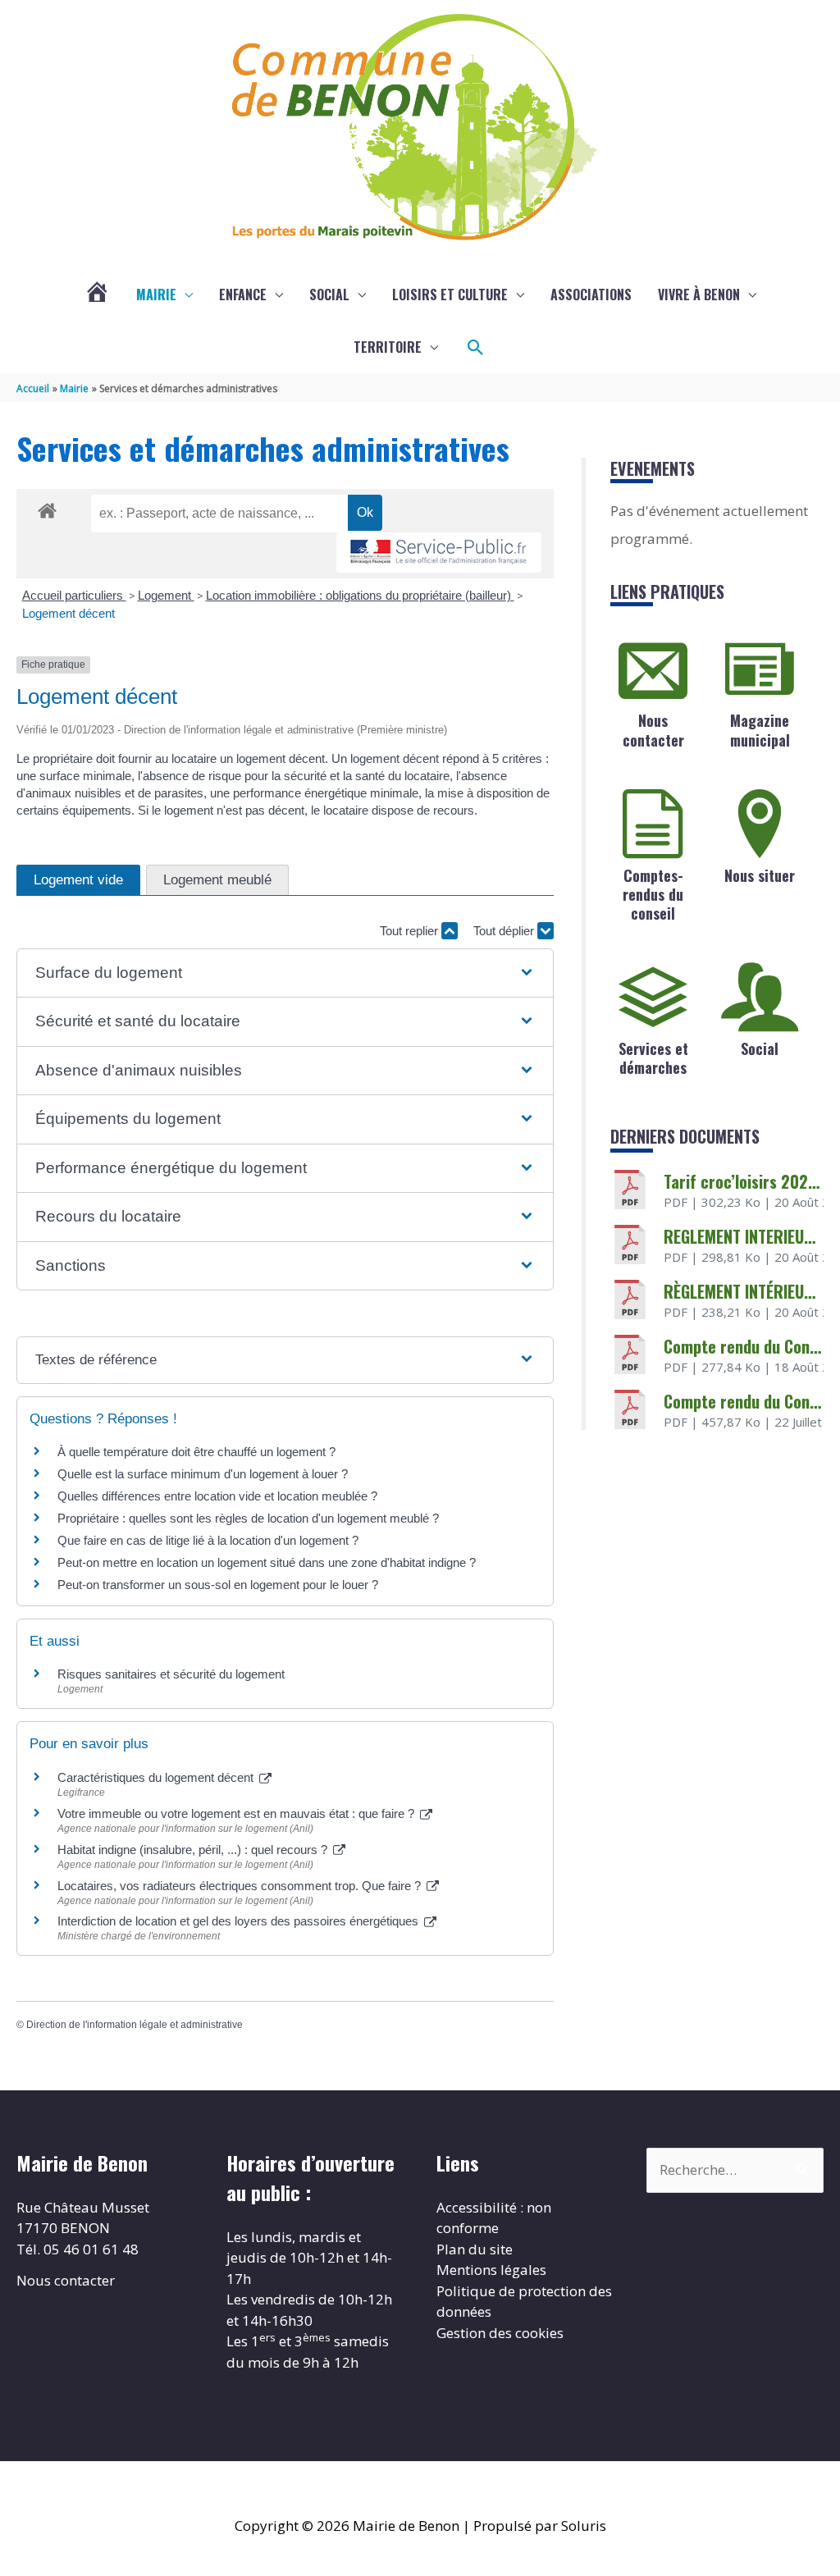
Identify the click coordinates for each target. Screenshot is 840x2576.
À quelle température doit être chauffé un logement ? (196, 1452)
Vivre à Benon (699, 295)
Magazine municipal (760, 730)
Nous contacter (653, 730)
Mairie (156, 295)
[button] (476, 348)
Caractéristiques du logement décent (157, 1777)
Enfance (243, 295)
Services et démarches (653, 1058)
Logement (166, 595)
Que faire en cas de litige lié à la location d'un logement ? (208, 1540)
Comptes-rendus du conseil (653, 895)
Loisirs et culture (450, 295)
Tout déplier (505, 931)
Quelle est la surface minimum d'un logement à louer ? (203, 1474)
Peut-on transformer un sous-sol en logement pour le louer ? (218, 1585)
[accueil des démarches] (47, 508)
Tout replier (411, 931)
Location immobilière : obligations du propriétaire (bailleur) (360, 595)
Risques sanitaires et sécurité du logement (171, 1674)
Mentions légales (491, 2270)
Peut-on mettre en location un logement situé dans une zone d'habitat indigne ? (267, 1562)
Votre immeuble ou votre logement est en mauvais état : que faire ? (237, 1813)
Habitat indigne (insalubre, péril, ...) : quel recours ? (194, 1850)
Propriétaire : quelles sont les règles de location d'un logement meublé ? (248, 1518)
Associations (591, 295)
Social (329, 295)
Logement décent (68, 613)
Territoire (388, 347)
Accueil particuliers (74, 595)
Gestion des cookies (500, 2333)
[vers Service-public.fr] (439, 553)
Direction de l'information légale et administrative (135, 2025)
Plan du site (475, 2249)
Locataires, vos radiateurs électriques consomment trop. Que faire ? (241, 1886)
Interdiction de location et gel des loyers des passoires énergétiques (240, 1921)
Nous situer (760, 875)
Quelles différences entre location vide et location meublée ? (217, 1496)
